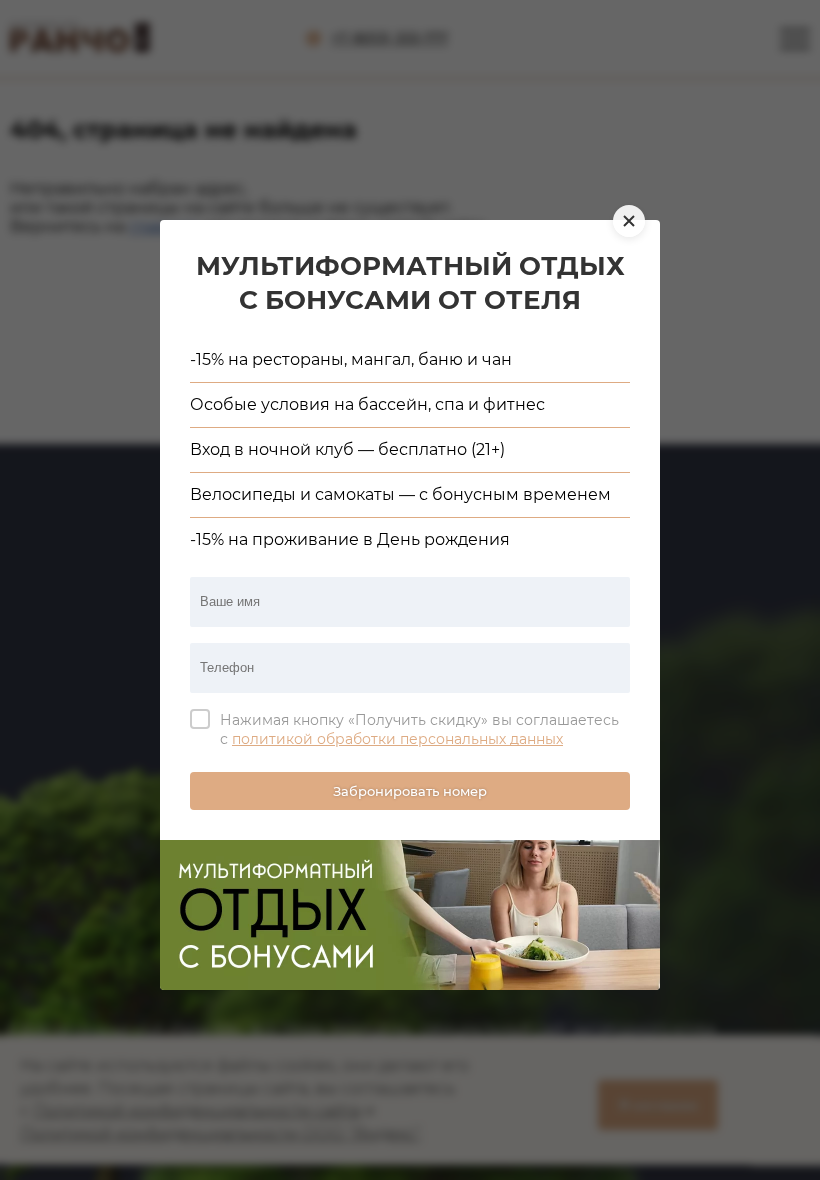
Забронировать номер (410, 791)
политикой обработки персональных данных (397, 739)
